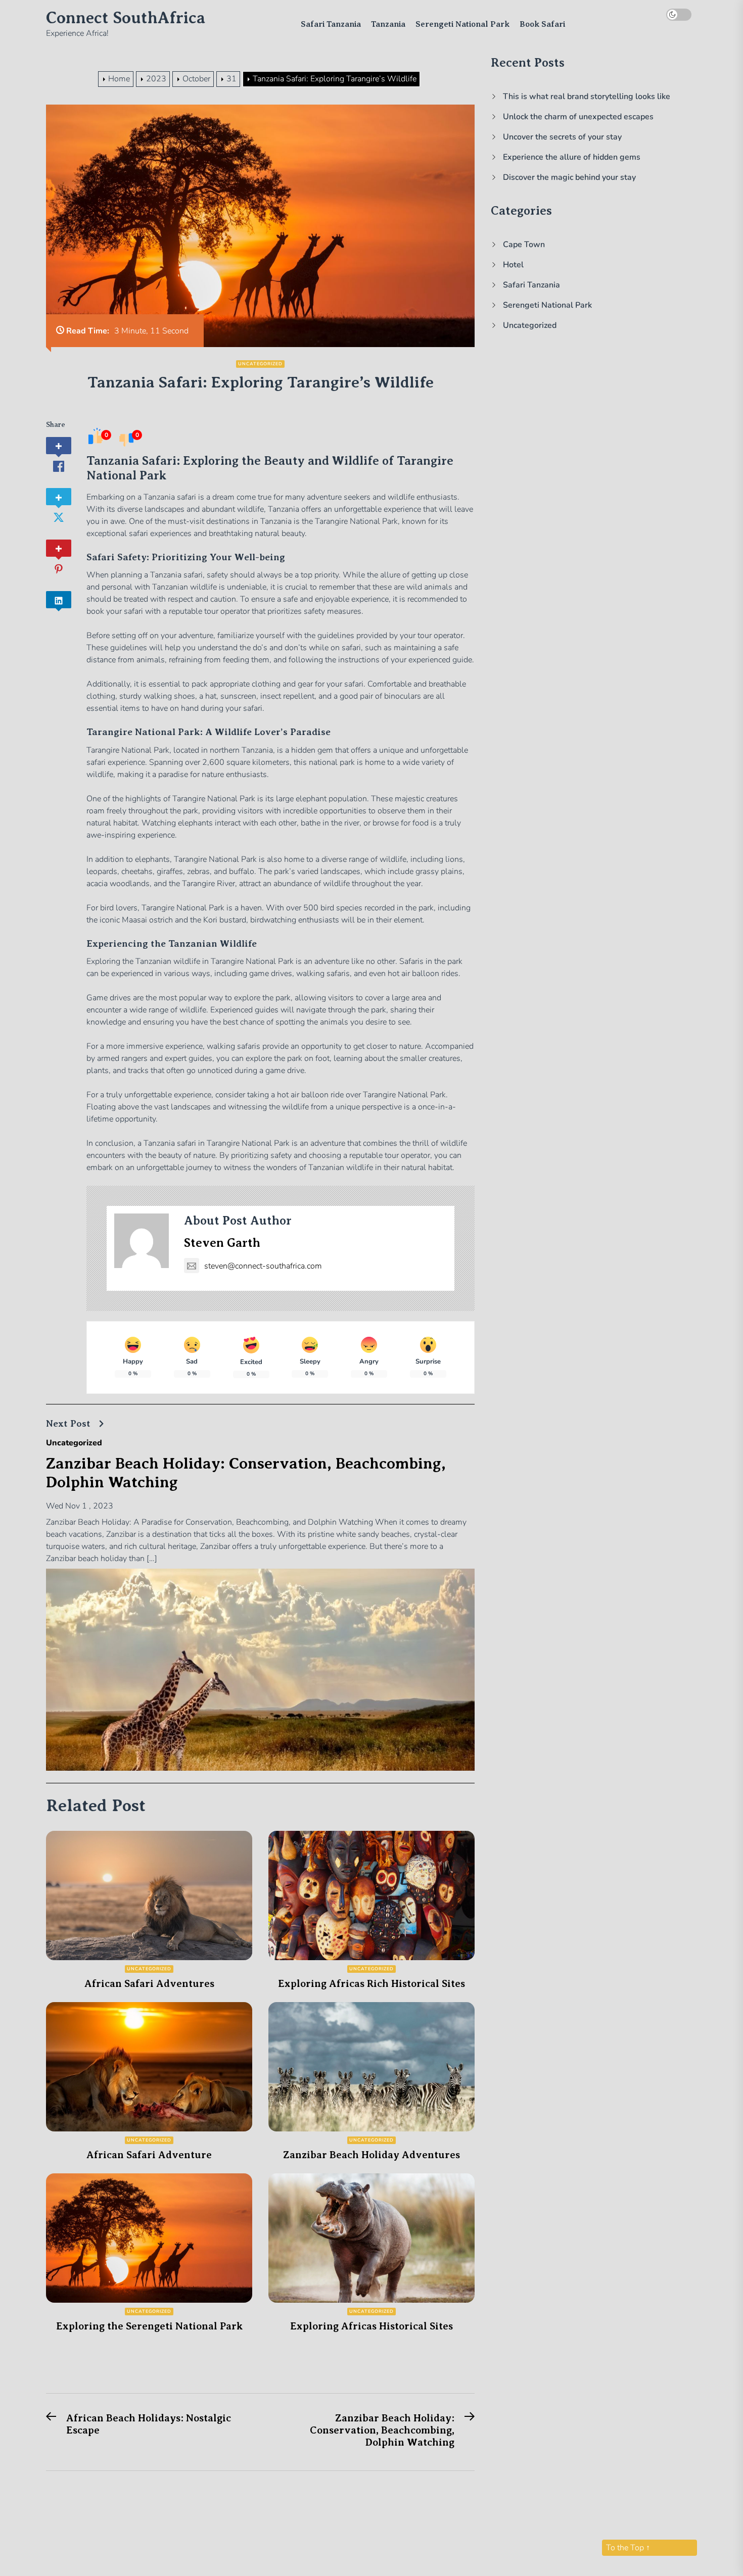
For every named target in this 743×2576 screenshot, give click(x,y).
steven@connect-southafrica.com (263, 1266)
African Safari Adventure (149, 2155)
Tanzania (388, 24)
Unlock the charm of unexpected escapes (578, 117)
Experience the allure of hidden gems (572, 157)
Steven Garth (222, 1243)
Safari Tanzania (331, 24)
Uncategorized (260, 364)
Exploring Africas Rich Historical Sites (371, 1984)
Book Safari (542, 24)
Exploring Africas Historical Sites (371, 2326)
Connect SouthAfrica (126, 18)
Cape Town (524, 245)
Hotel (513, 265)
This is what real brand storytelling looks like (587, 96)
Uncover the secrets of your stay (562, 137)
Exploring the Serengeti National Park (149, 2326)
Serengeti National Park (462, 24)
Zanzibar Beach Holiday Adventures (371, 2155)
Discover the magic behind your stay (569, 177)
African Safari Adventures (149, 1984)
